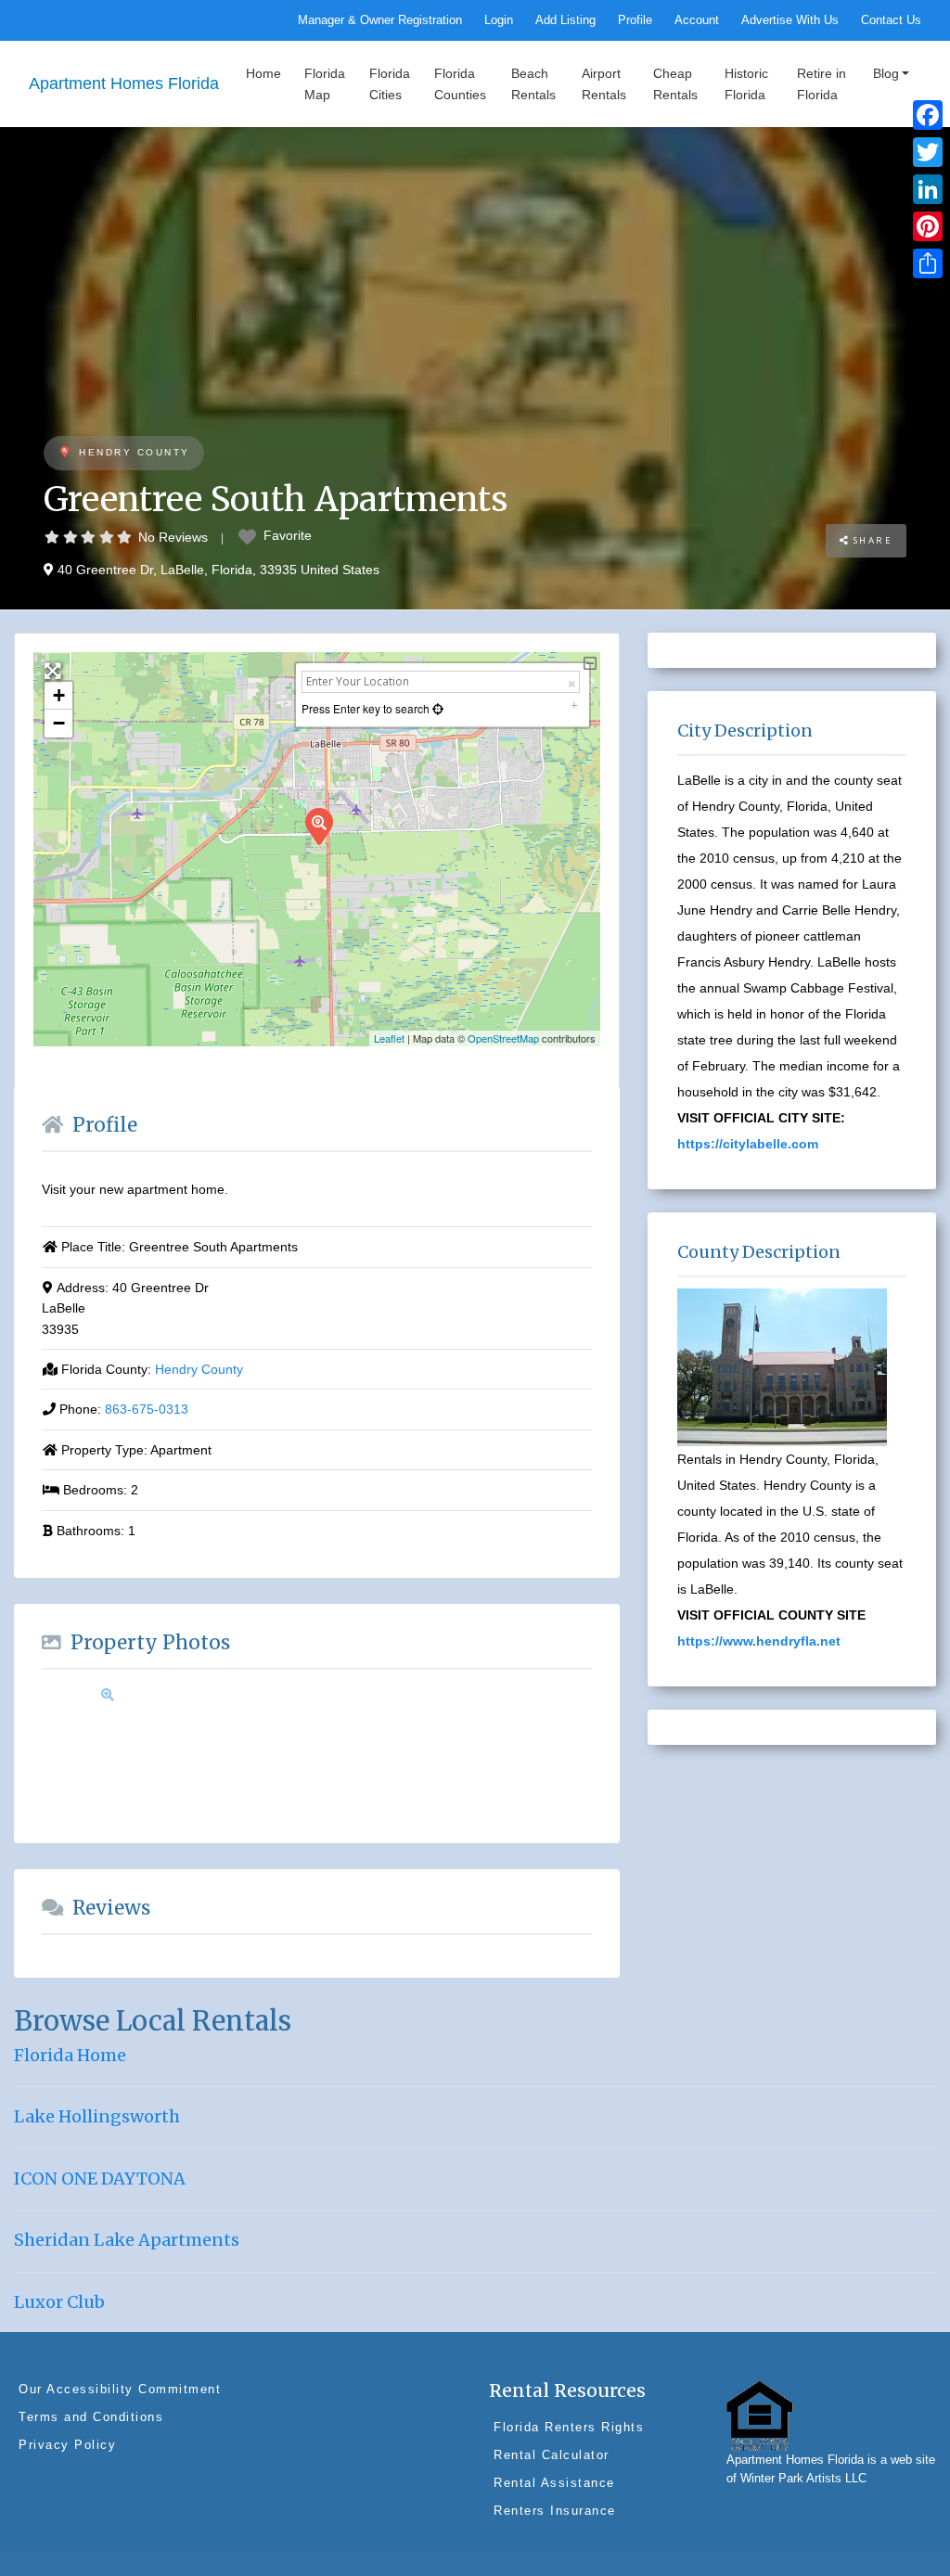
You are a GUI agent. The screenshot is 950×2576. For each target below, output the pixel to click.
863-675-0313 (147, 1409)
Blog (886, 73)
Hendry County (135, 452)
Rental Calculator (552, 2455)
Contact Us (891, 20)
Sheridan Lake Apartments (127, 2240)
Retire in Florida (822, 83)
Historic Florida (746, 83)
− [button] (59, 723)
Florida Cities (390, 83)
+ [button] (59, 695)
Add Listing (565, 20)
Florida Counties (460, 83)
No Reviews (173, 537)
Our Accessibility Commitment (120, 2389)
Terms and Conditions (91, 2417)
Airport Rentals (604, 83)
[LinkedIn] (928, 189)
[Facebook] (928, 115)
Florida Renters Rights (569, 2427)
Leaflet (389, 1038)
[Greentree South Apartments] (318, 826)
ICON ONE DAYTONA (100, 2179)
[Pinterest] (928, 226)
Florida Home (70, 2055)
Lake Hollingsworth (97, 2116)
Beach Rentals (533, 83)
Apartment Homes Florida (124, 83)
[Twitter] (928, 152)
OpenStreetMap (503, 1038)
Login (499, 20)
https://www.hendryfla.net (759, 1641)
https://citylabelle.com (748, 1144)
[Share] (928, 263)
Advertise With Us (790, 20)
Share (871, 540)
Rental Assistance (554, 2483)
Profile (635, 20)
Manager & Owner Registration (380, 20)
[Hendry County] (64, 453)
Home (263, 73)
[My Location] (436, 708)
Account (697, 20)
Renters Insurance (555, 2511)
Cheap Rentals (675, 83)
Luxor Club (59, 2302)
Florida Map (325, 83)
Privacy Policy (67, 2445)
